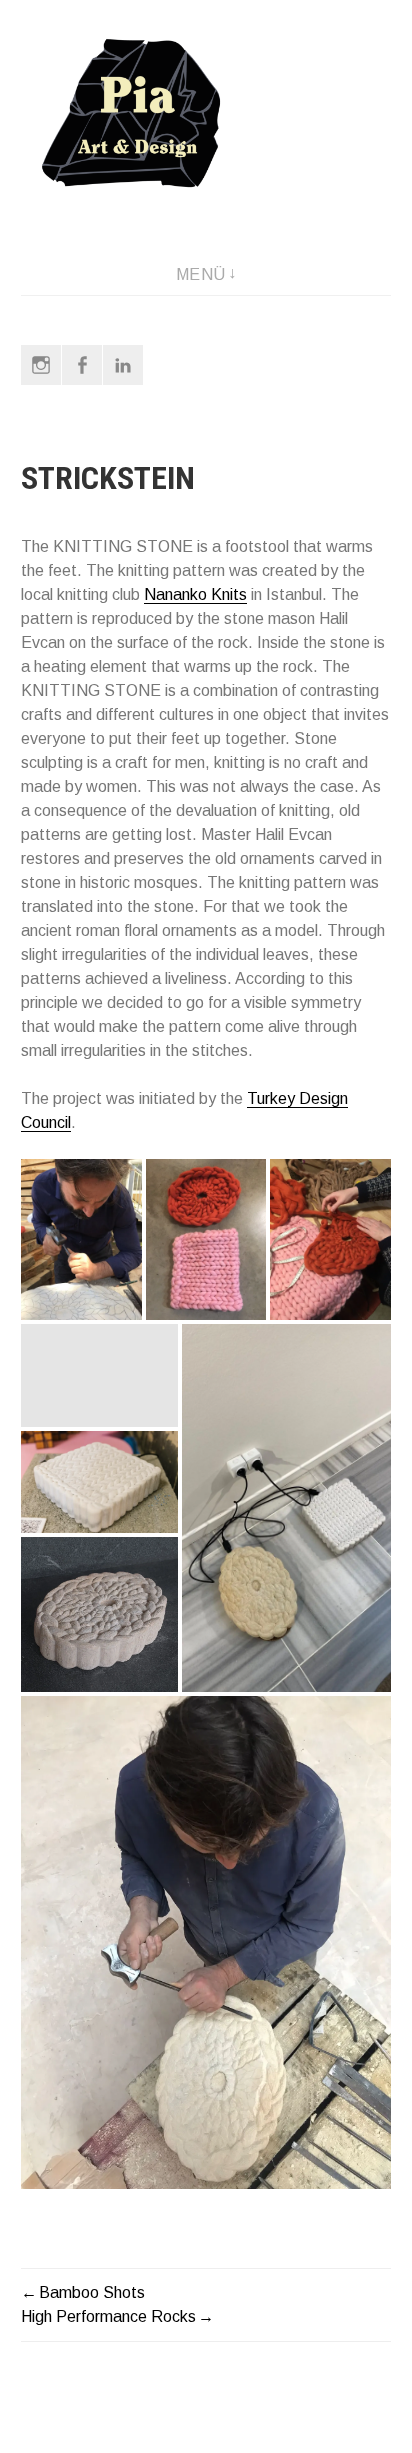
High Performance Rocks (108, 2316)
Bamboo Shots (92, 2292)
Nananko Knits (195, 594)
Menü (201, 274)
